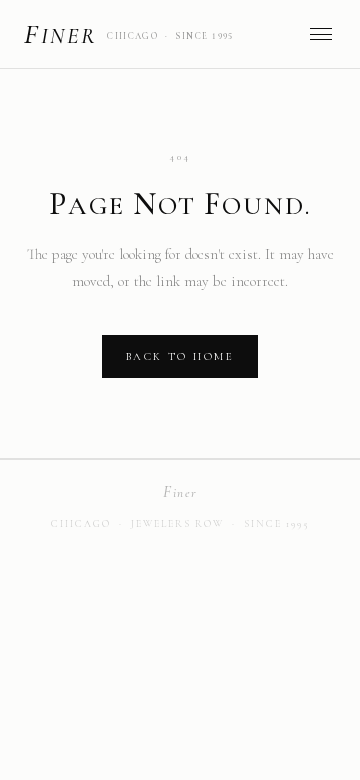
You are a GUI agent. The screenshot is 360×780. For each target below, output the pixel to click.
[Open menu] (321, 34)
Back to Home (180, 356)
